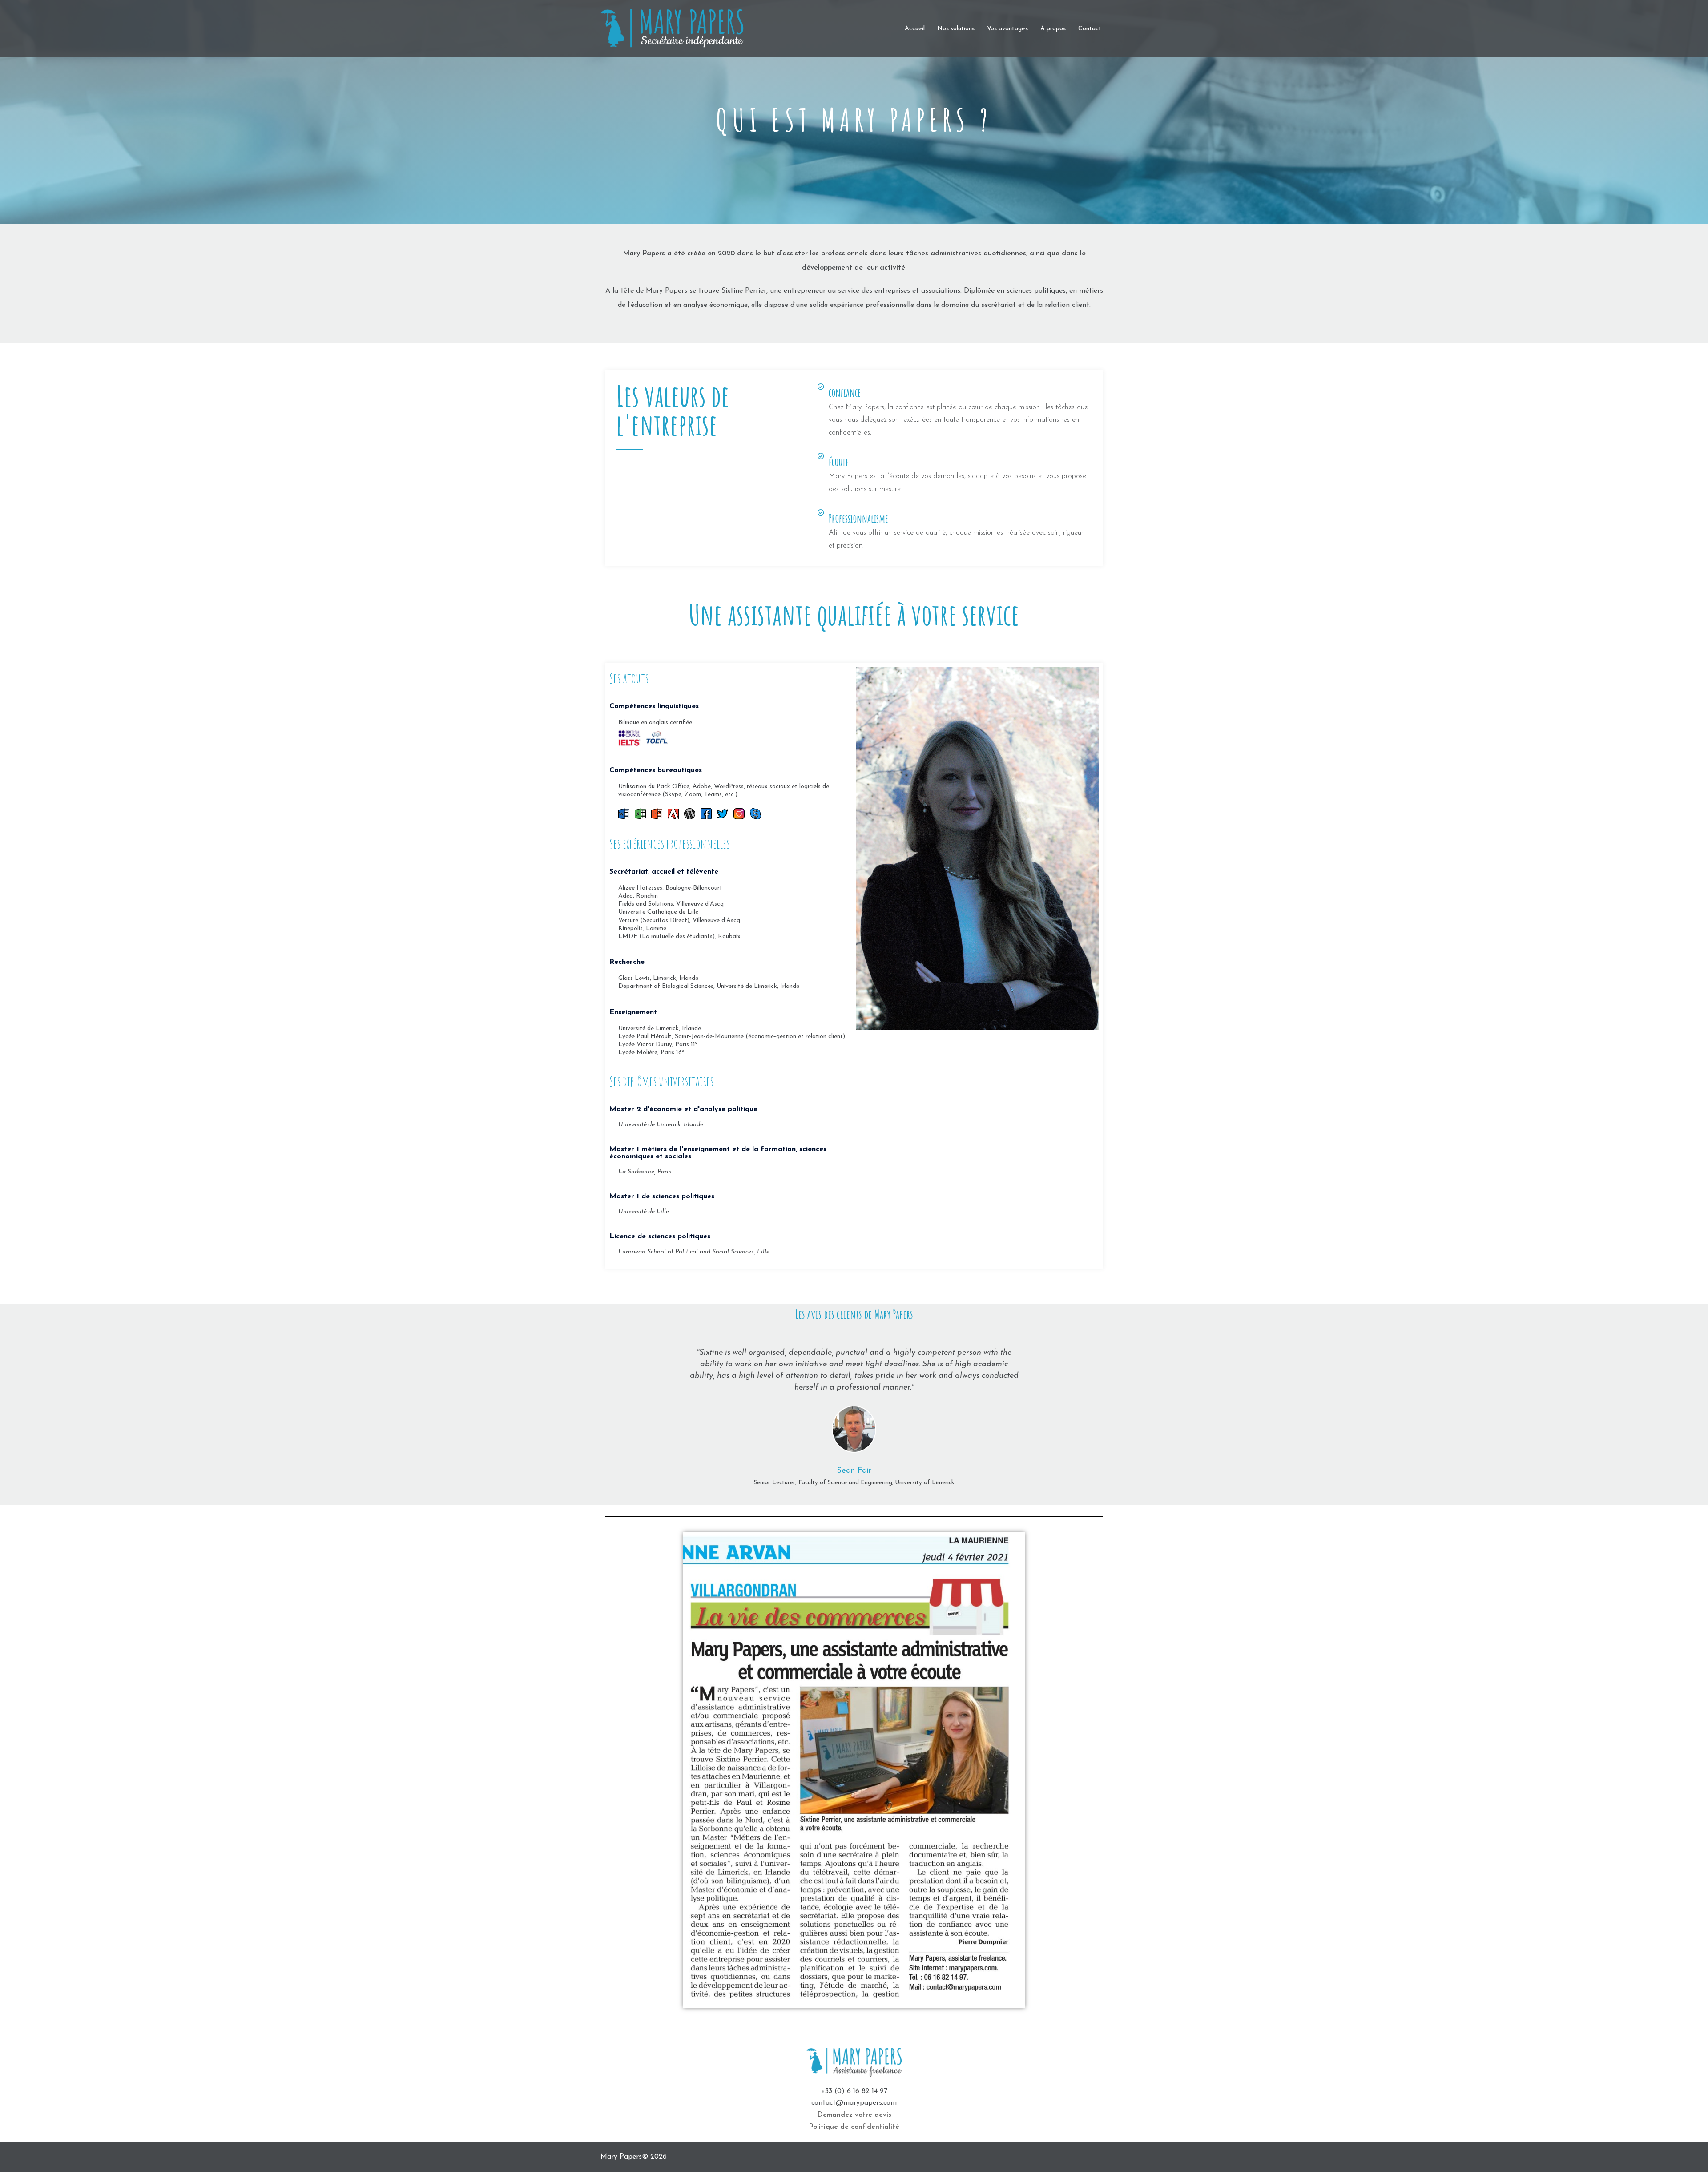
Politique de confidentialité (854, 2127)
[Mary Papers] (681, 28)
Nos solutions (956, 29)
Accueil (915, 29)
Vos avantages (1007, 29)
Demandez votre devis (854, 2115)
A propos (1053, 29)
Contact (1090, 29)
